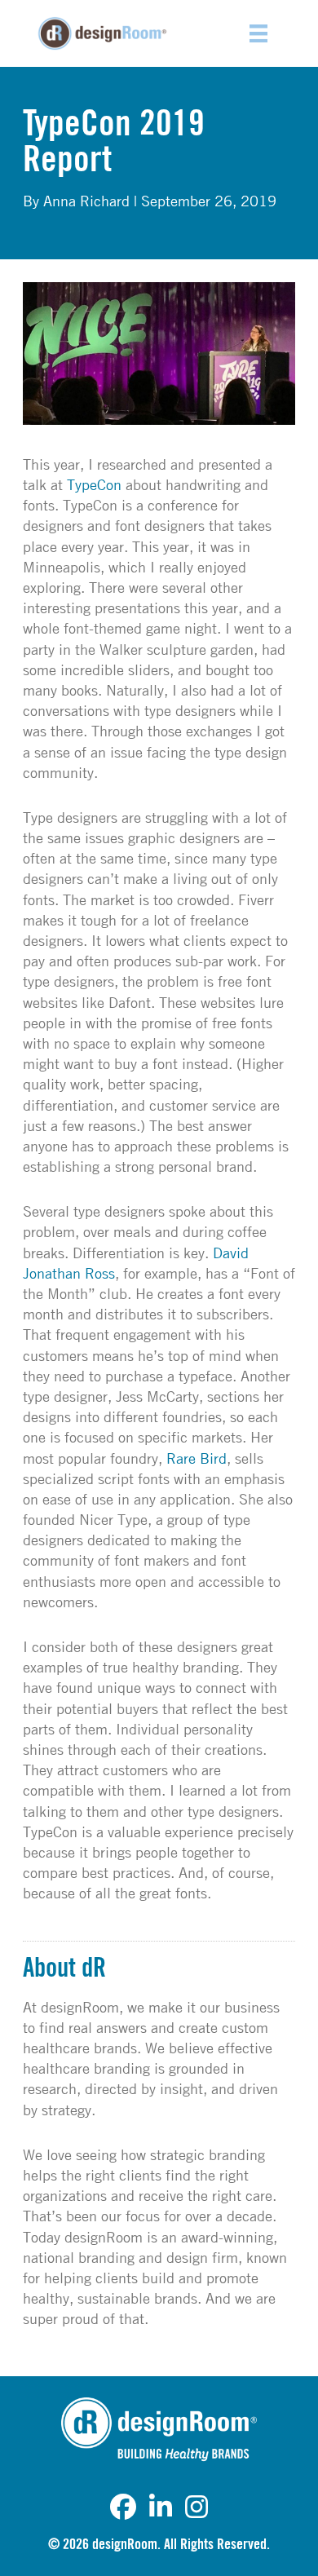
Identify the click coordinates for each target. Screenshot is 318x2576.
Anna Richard (86, 201)
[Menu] (258, 33)
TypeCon (94, 484)
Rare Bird (197, 1458)
